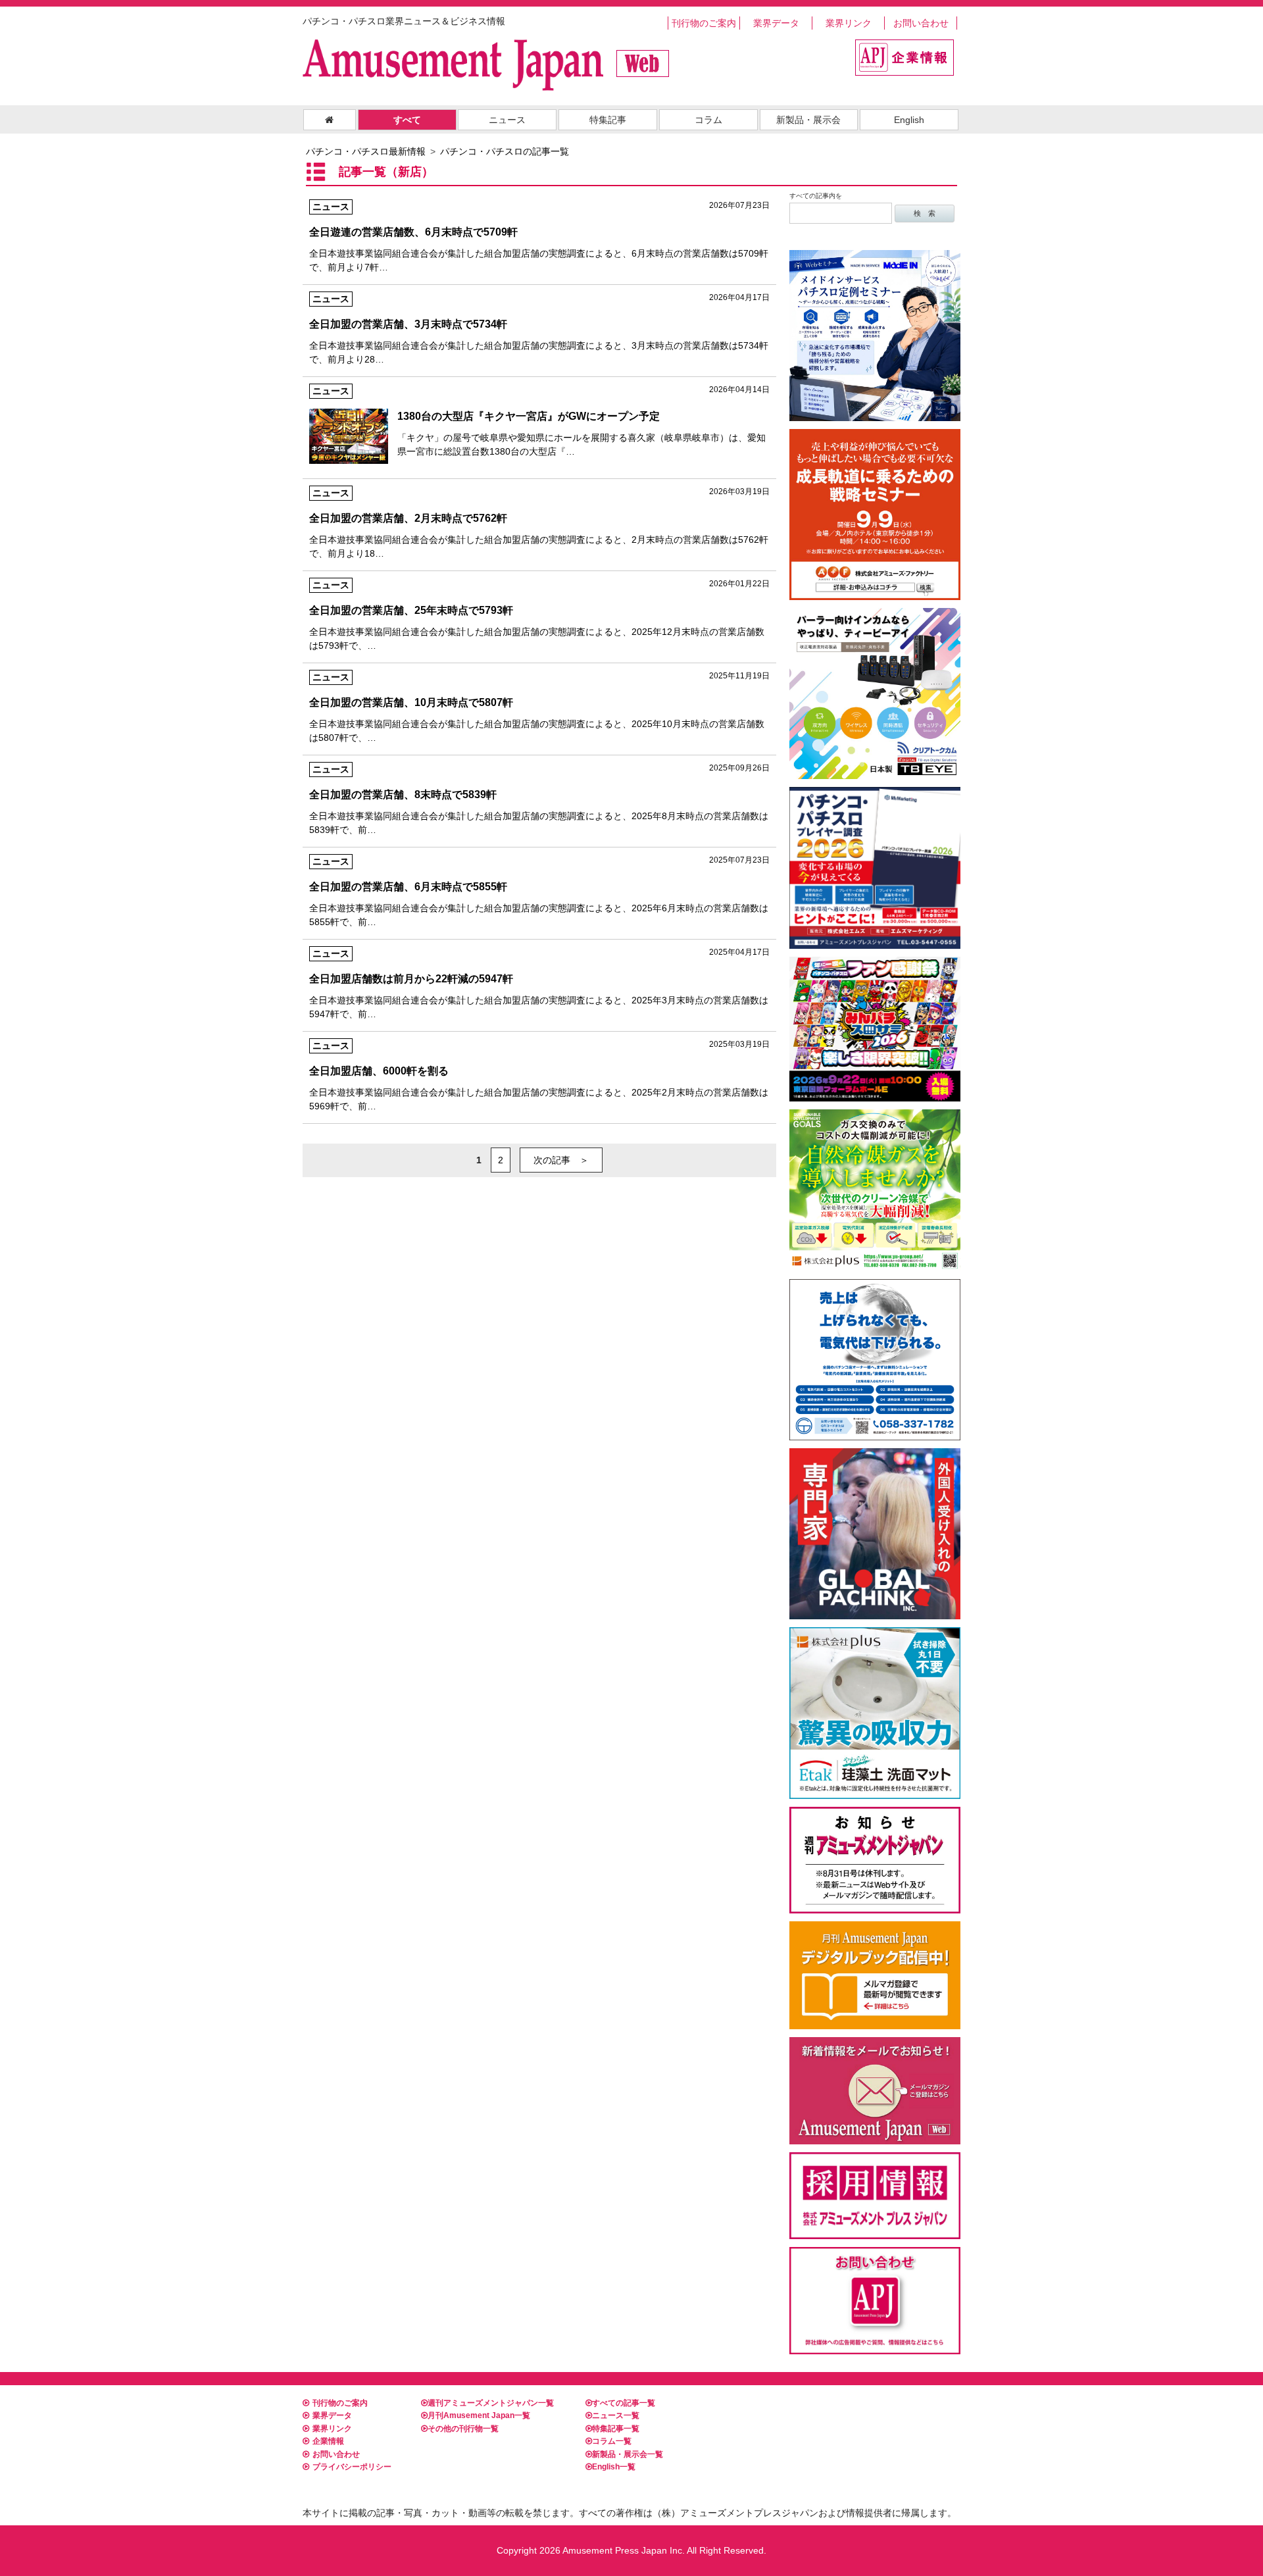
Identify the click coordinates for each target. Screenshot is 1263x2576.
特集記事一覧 (616, 2429)
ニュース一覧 (616, 2415)
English (909, 120)
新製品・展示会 (808, 120)
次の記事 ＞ (561, 1160)
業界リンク (849, 23)
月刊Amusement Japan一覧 (479, 2415)
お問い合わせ (921, 23)
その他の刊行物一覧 (463, 2429)
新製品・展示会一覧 (628, 2454)
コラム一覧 (612, 2441)
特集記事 (608, 120)
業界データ (776, 23)
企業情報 (328, 2441)
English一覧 (614, 2467)
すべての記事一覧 (624, 2403)
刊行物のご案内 (704, 23)
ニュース (507, 120)
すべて (407, 120)
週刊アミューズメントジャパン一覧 (491, 2403)
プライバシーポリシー (352, 2467)
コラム (708, 120)
